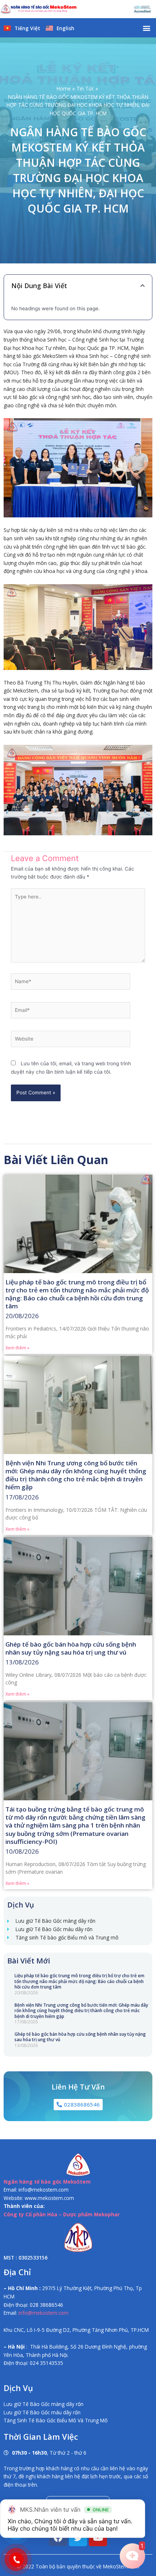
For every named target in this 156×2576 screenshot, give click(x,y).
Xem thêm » (17, 1348)
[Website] (71, 1040)
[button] (146, 28)
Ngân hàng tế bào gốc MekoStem (47, 2182)
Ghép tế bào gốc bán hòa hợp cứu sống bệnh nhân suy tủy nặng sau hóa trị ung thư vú (80, 2037)
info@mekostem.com (44, 2313)
